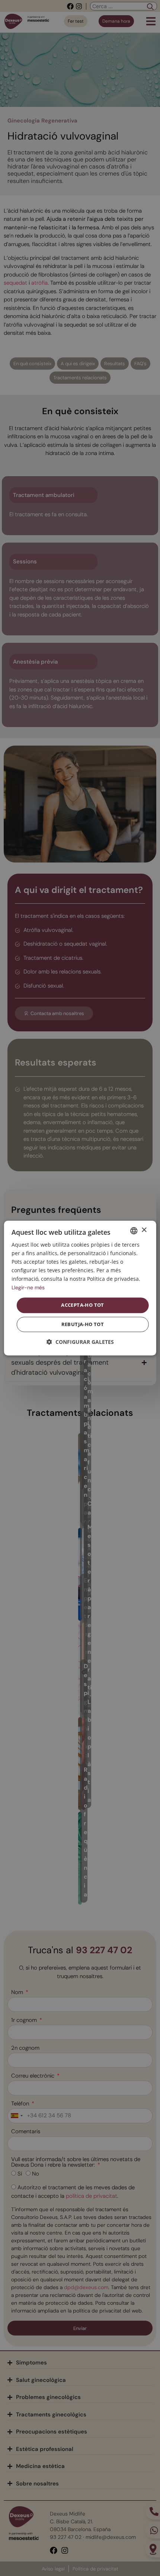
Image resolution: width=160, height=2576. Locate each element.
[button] (80, 1342)
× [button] (144, 1230)
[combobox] (134, 1231)
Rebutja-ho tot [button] (83, 1324)
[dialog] (80, 1288)
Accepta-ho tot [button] (83, 1305)
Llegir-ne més (28, 1288)
